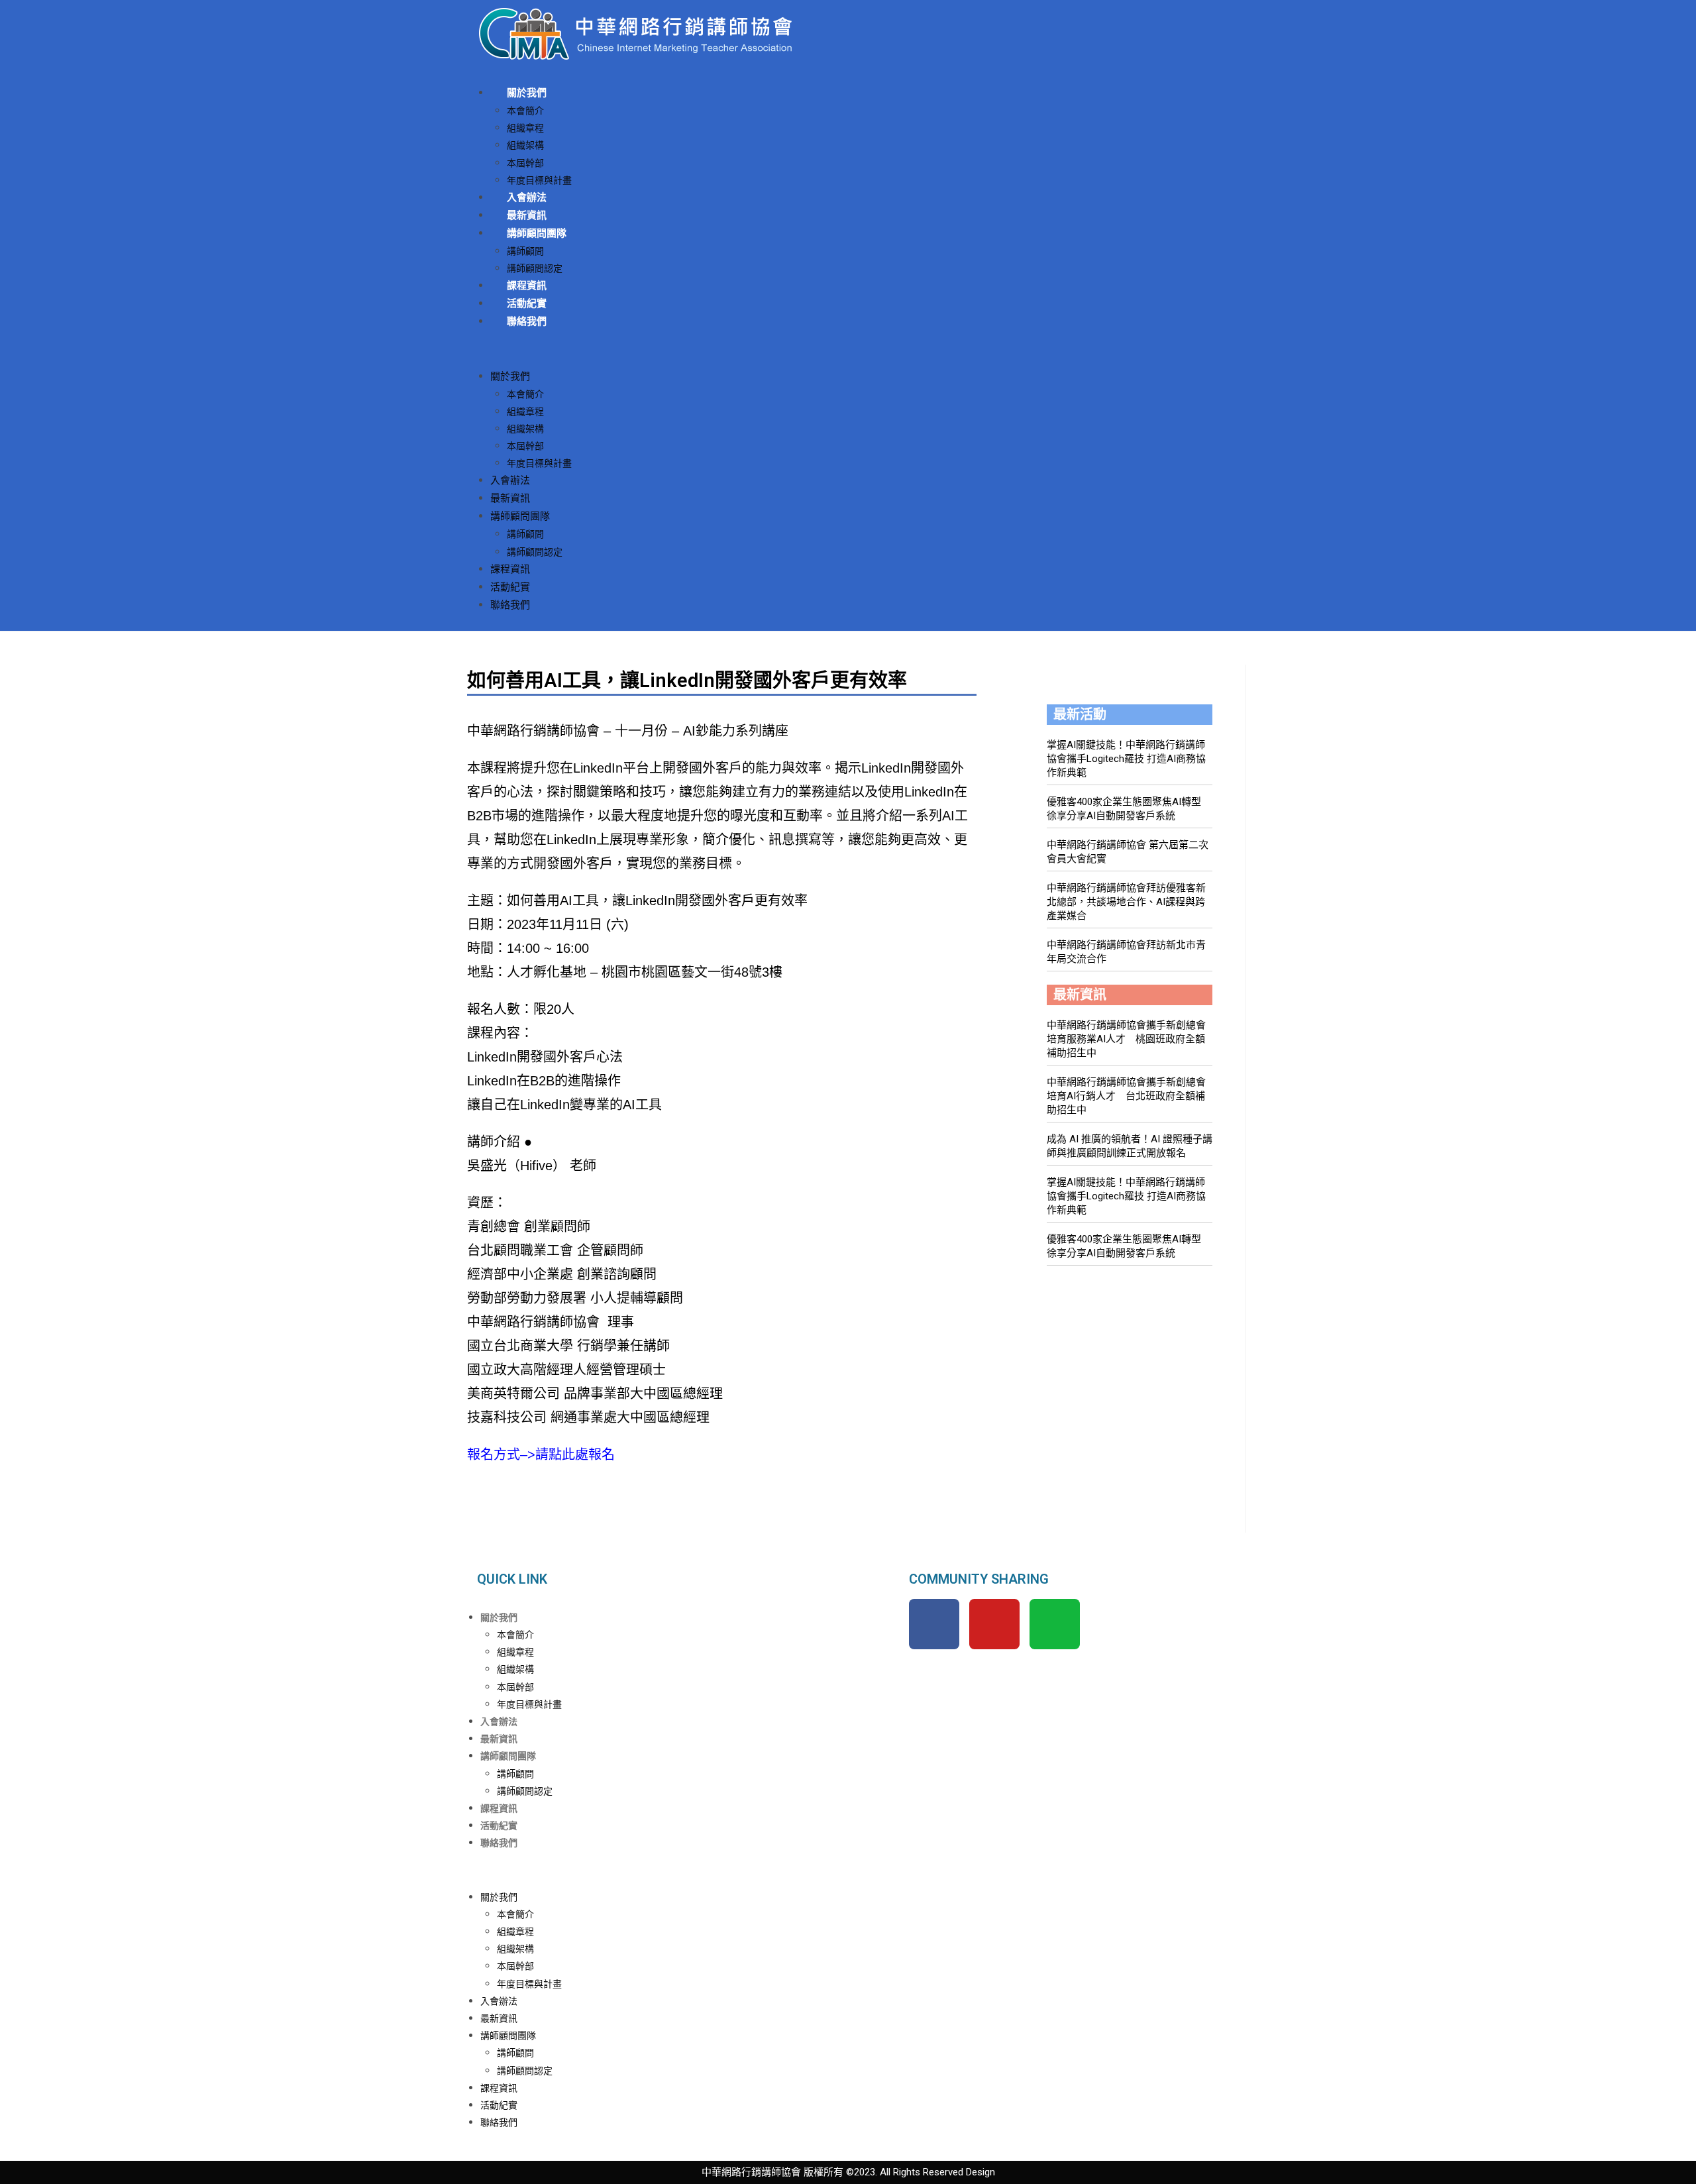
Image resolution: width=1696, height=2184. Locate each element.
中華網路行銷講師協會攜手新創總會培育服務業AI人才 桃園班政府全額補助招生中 (1126, 1039)
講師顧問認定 (535, 268)
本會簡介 (525, 111)
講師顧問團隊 (537, 233)
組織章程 (525, 128)
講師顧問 (525, 251)
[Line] (1055, 1624)
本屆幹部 (525, 163)
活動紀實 (527, 303)
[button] (848, 349)
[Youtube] (994, 1624)
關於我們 (527, 93)
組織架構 (525, 145)
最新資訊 (527, 215)
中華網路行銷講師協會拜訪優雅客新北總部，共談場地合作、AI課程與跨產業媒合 (1126, 902)
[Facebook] (934, 1624)
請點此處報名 (575, 1454)
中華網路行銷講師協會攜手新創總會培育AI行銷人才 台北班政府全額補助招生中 (1126, 1096)
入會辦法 (527, 197)
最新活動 (1080, 714)
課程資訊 (527, 286)
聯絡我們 (527, 321)
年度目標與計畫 (539, 180)
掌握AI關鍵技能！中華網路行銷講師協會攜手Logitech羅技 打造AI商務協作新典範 (1126, 759)
